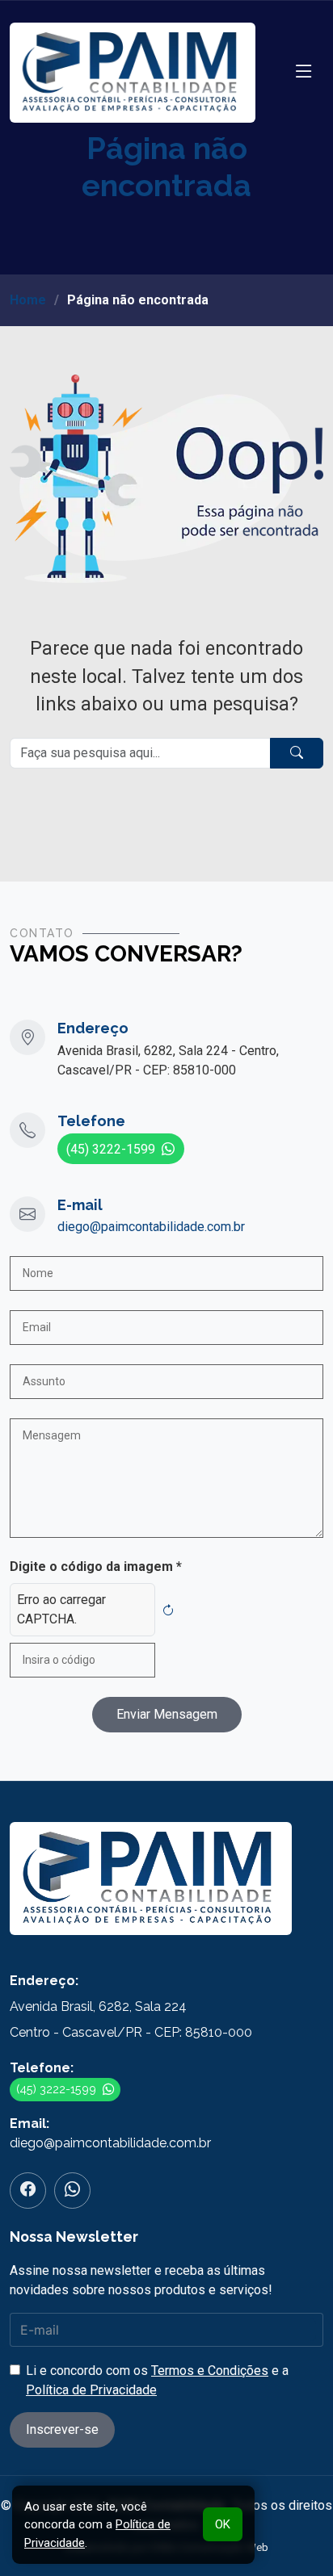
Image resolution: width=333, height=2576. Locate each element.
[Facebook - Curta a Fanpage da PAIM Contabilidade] (28, 2191)
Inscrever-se (62, 2429)
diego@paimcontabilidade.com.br (151, 1227)
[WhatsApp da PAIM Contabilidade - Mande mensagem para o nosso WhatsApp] (72, 2191)
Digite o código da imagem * (96, 1567)
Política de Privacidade (91, 2390)
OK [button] (223, 2524)
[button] (304, 72)
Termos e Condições (210, 2371)
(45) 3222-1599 (111, 1149)
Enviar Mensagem (167, 1714)
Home (28, 300)
